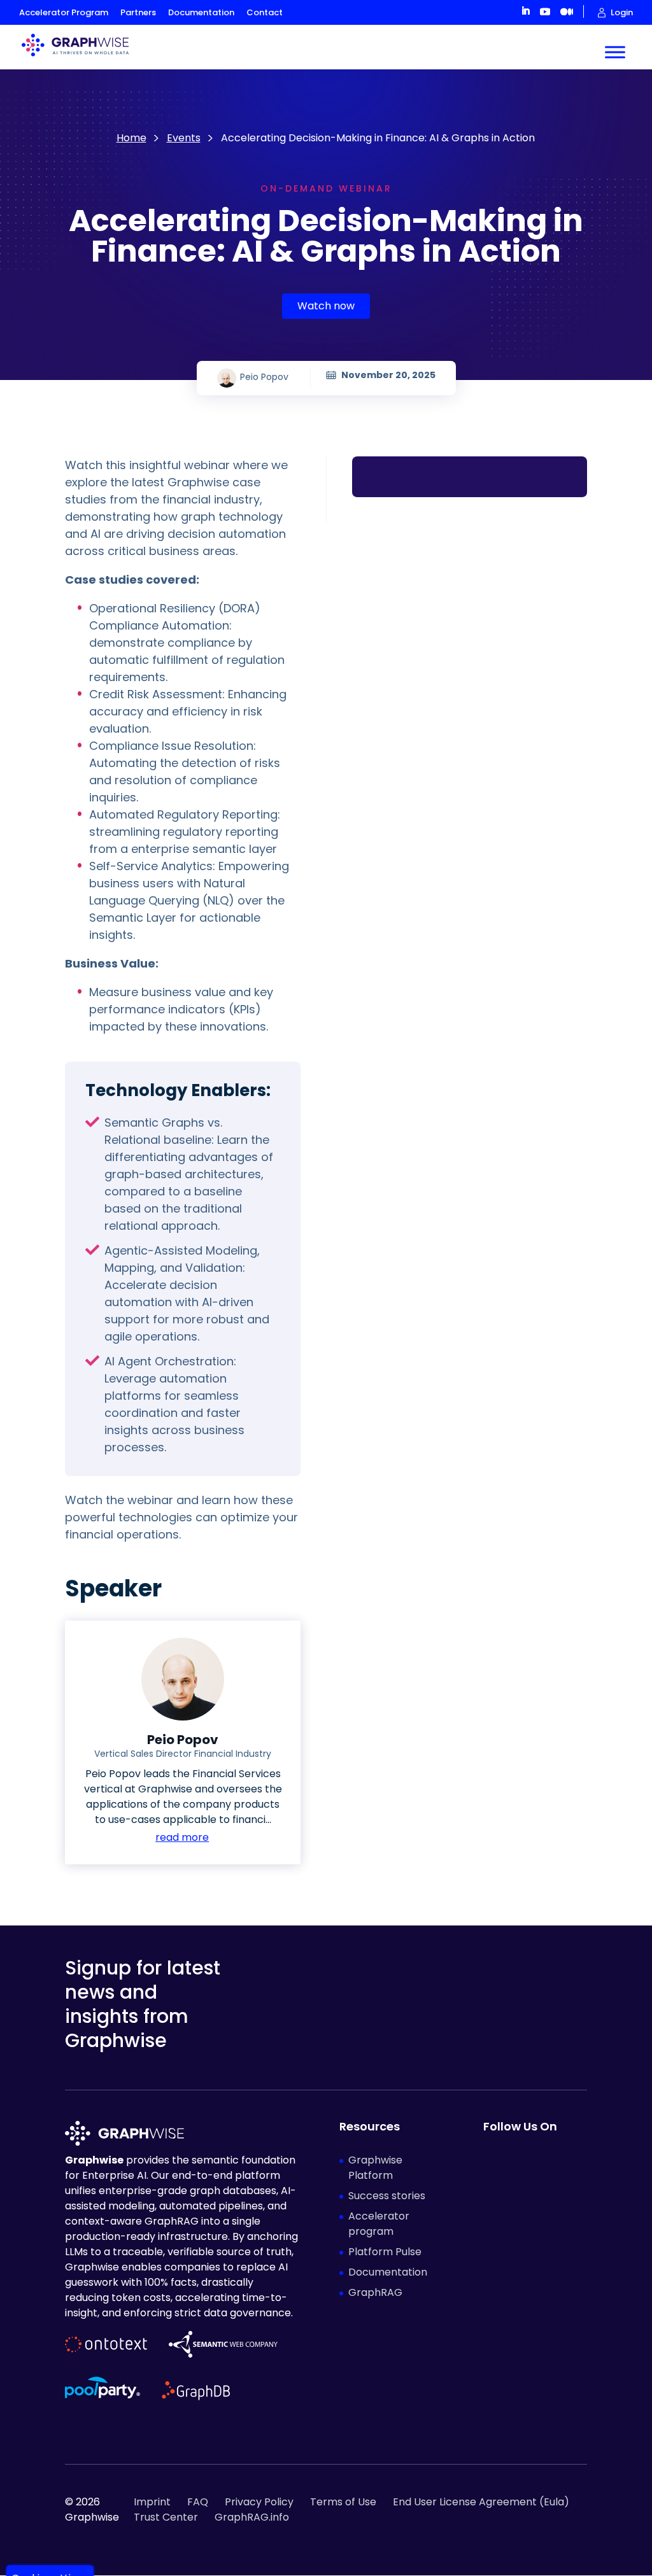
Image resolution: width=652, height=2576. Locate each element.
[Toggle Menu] (615, 52)
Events (184, 138)
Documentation (201, 12)
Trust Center (166, 2517)
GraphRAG (375, 2292)
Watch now (326, 306)
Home (131, 138)
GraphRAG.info (252, 2517)
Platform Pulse (385, 2252)
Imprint (152, 2502)
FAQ (198, 2502)
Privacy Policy (259, 2502)
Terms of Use (343, 2502)
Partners (138, 12)
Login (622, 13)
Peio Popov (264, 377)
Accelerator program (379, 2224)
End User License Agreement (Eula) (481, 2502)
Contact (265, 12)
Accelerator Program (64, 12)
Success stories (387, 2196)
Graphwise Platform (375, 2168)
